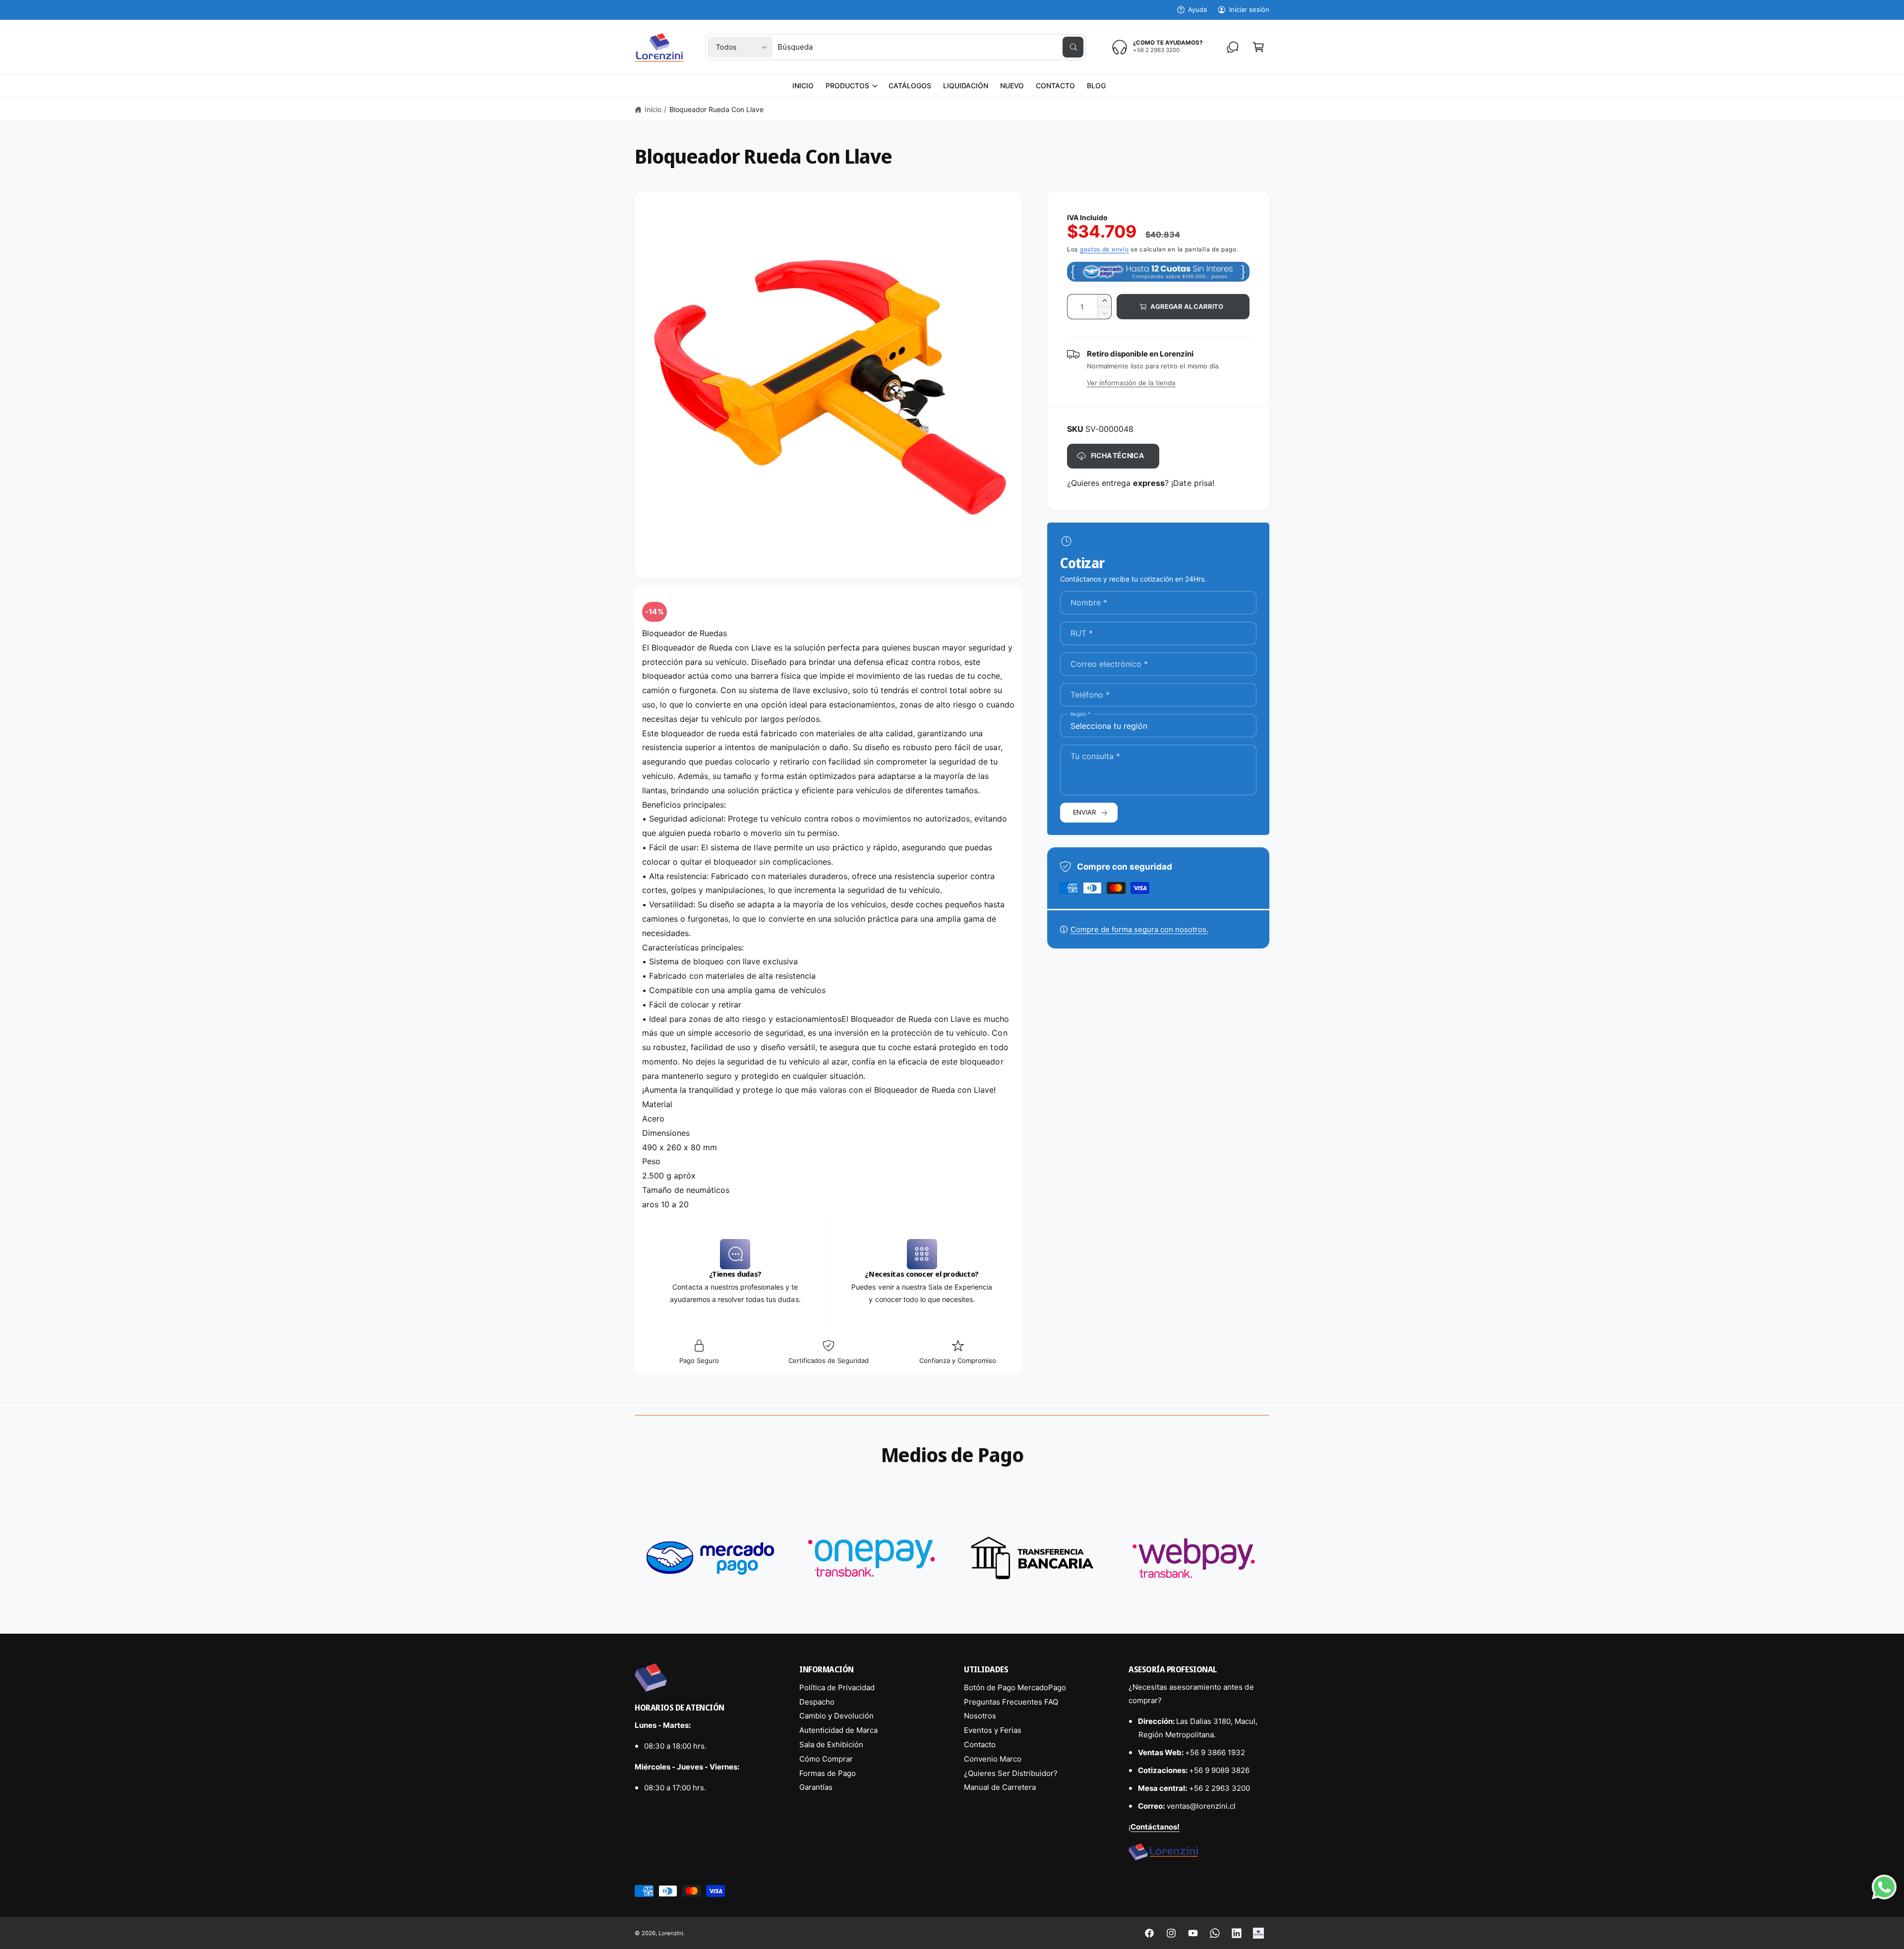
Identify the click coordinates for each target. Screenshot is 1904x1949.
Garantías (816, 1787)
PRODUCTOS (847, 86)
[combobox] (930, 47)
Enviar (1084, 812)
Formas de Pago (828, 1773)
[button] (851, 86)
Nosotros (980, 1716)
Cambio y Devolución (836, 1716)
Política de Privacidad (837, 1687)
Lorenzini (671, 1933)
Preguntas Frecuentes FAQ (1011, 1702)
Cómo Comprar (826, 1759)
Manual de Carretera (1000, 1787)
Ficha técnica (1117, 455)
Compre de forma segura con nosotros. (1139, 929)
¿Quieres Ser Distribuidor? (1011, 1773)
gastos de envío (1104, 249)
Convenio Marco (993, 1759)
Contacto (980, 1744)
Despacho (817, 1702)
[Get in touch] (1233, 47)
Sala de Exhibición (831, 1744)
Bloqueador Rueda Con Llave (716, 109)
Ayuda (1197, 9)
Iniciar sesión (1249, 9)
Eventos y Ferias (993, 1730)
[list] (952, 1558)
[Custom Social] (1258, 1933)
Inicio (653, 109)
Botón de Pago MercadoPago (1015, 1687)
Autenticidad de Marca (838, 1730)
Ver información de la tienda (1131, 383)
